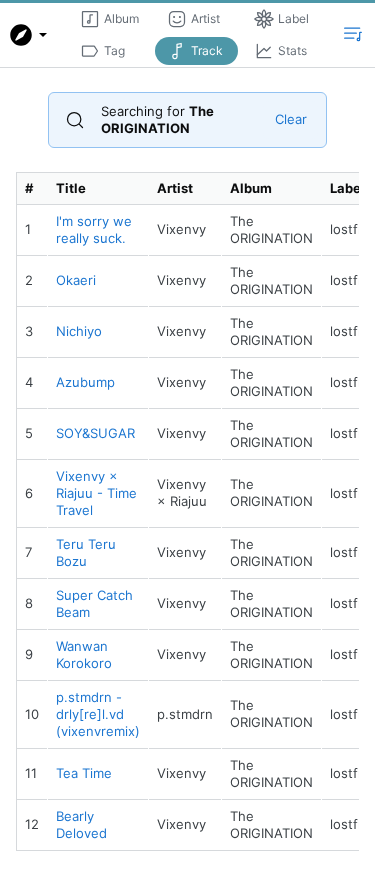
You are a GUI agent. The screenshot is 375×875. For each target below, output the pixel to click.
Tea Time (84, 773)
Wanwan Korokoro (84, 654)
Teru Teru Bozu (86, 552)
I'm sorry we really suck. (94, 229)
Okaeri (76, 280)
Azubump (85, 382)
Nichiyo (79, 331)
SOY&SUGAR (95, 433)
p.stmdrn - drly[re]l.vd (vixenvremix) (98, 714)
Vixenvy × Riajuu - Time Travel (96, 493)
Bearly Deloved (81, 824)
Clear (291, 119)
